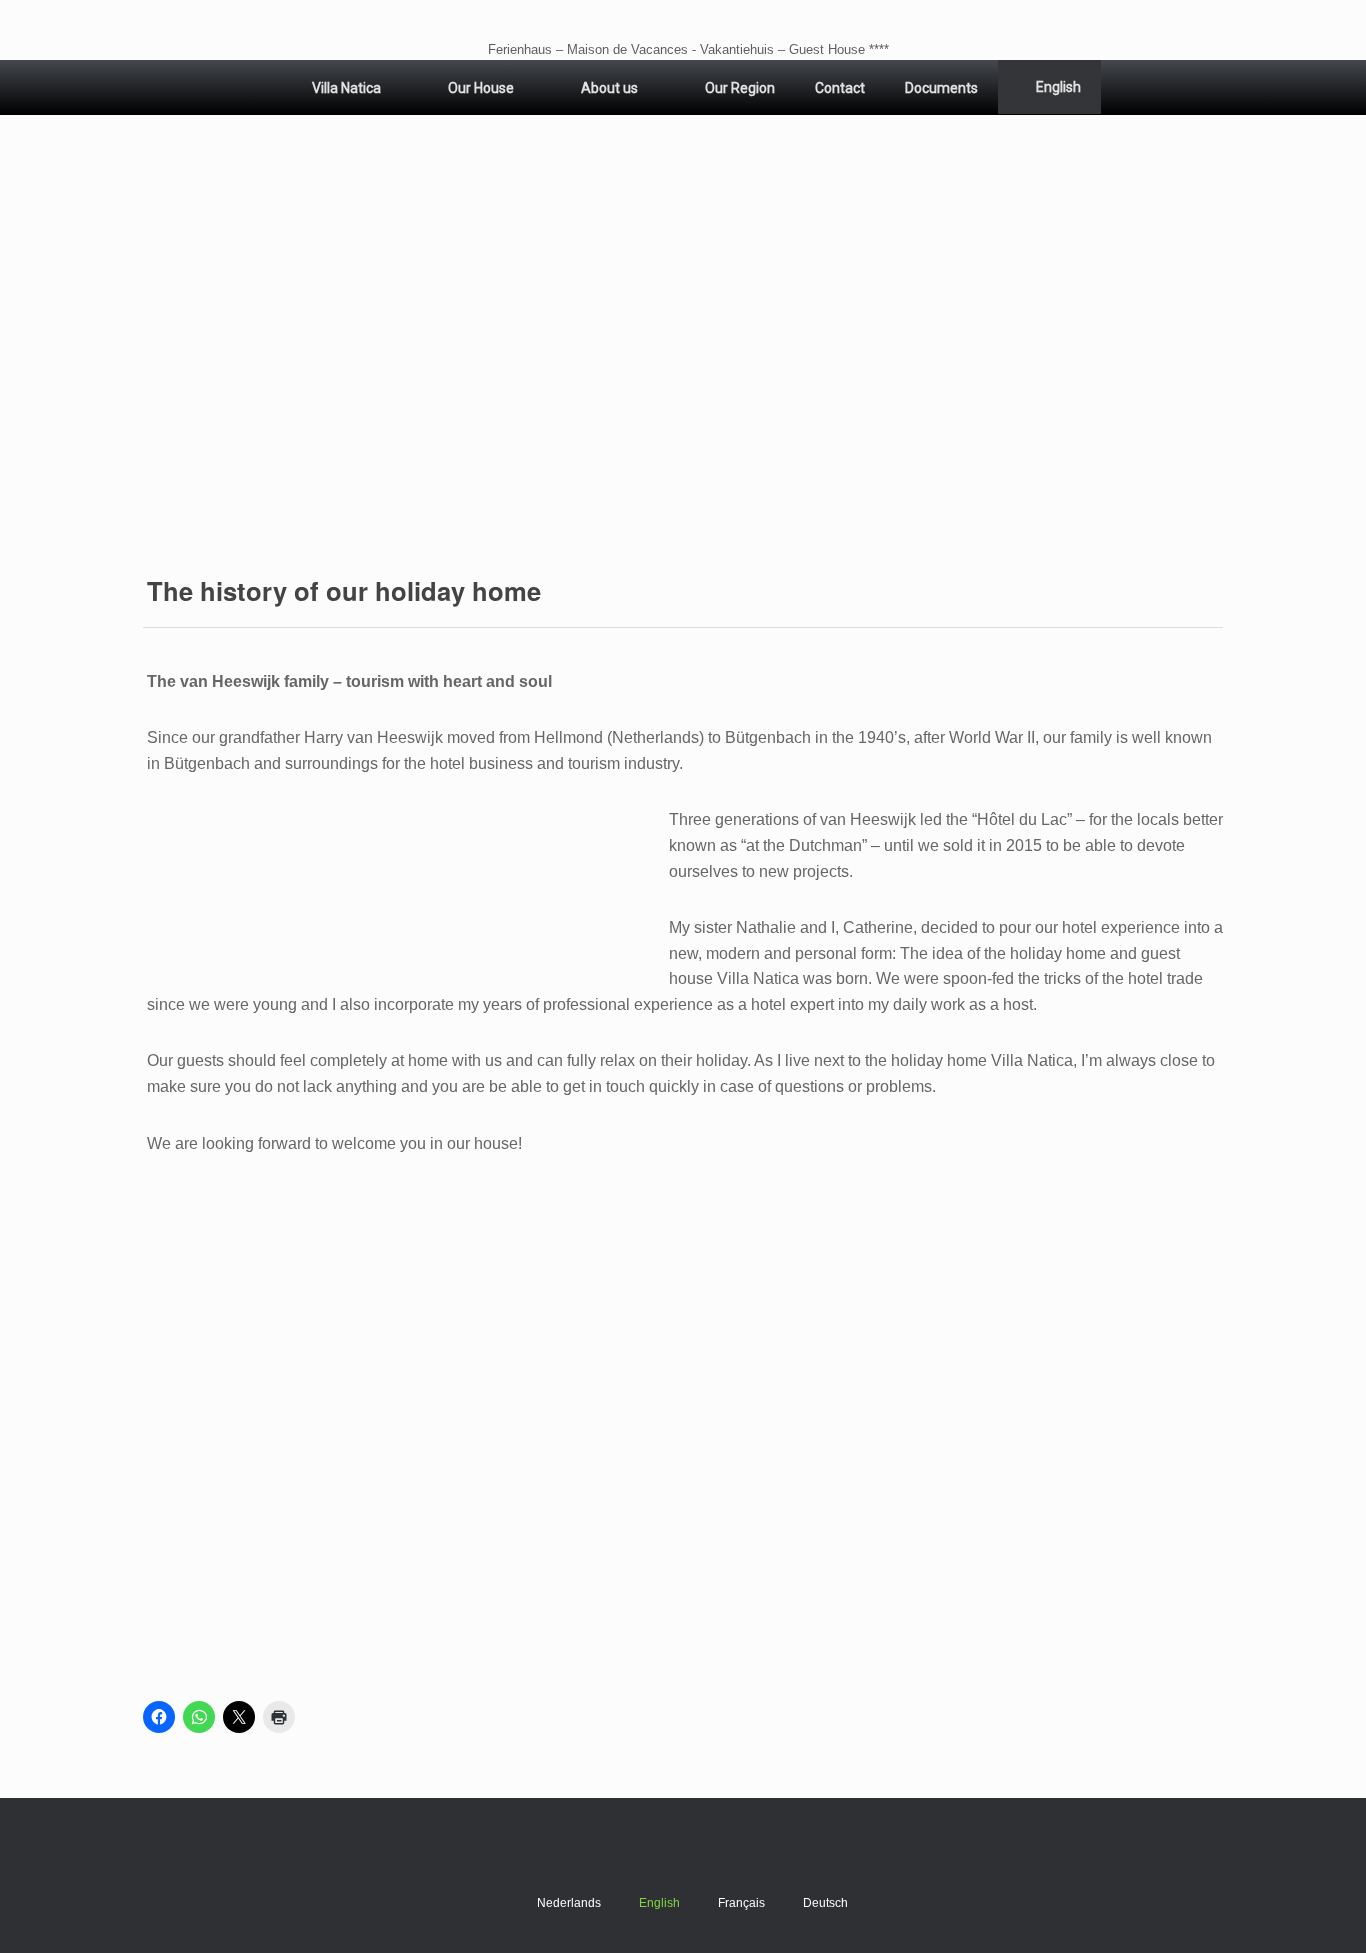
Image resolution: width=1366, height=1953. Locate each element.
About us (609, 88)
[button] (683, 340)
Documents (941, 88)
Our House (481, 88)
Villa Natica (346, 88)
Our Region (740, 88)
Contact (840, 88)
